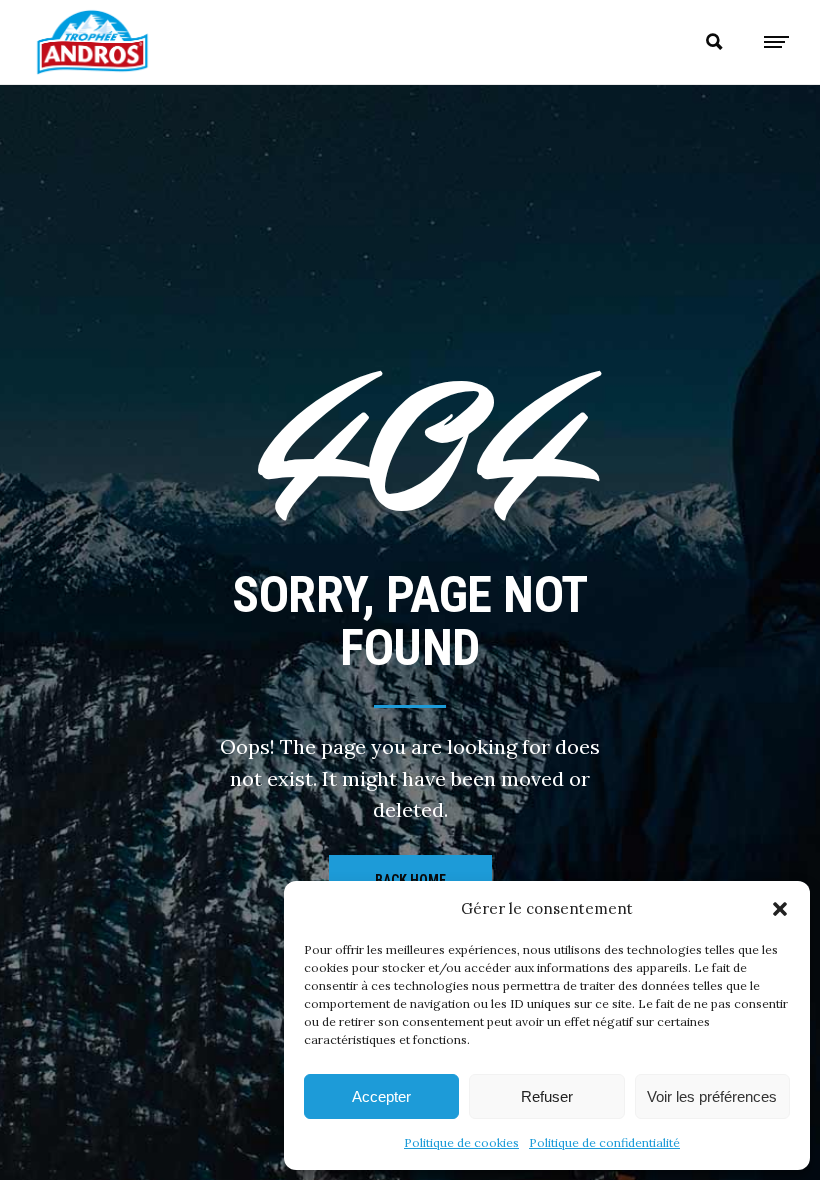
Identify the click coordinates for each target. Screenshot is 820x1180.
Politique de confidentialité (604, 1142)
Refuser (547, 1096)
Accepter (381, 1096)
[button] (780, 909)
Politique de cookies (461, 1142)
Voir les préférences (712, 1096)
